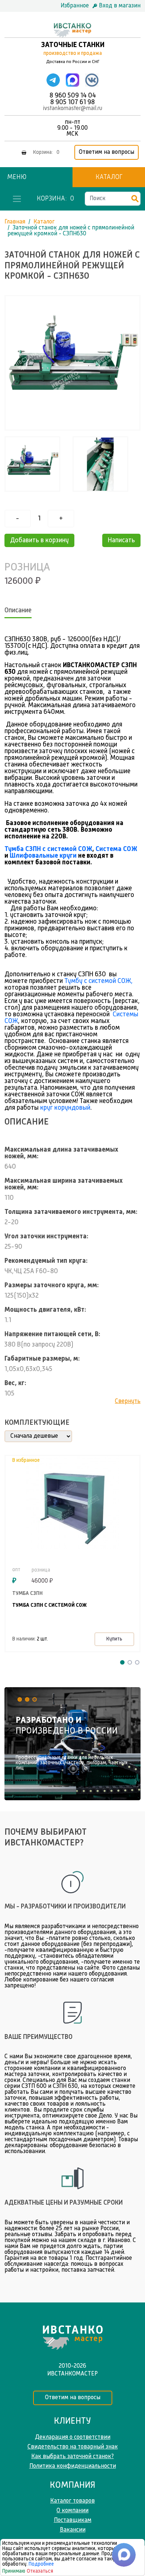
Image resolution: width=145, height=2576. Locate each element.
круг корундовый (65, 1108)
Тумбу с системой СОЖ (98, 981)
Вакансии (73, 2530)
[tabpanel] (72, 1744)
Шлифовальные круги (43, 856)
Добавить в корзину (39, 540)
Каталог (109, 177)
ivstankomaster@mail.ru (73, 109)
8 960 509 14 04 (73, 96)
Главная (15, 222)
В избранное (26, 1460)
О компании (72, 2511)
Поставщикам (73, 2520)
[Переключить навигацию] (17, 199)
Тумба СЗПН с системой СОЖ (48, 849)
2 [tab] (130, 1662)
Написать (121, 540)
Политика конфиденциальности (73, 2466)
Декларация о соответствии (73, 2437)
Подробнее (41, 2564)
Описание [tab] (18, 610)
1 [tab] (122, 1662)
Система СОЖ (116, 849)
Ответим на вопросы (107, 152)
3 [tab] (137, 1662)
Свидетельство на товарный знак (73, 2447)
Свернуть (128, 1401)
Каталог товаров (72, 2501)
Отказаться (40, 2571)
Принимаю (14, 2571)
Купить (114, 1639)
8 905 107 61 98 (72, 102)
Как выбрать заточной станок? (72, 2457)
